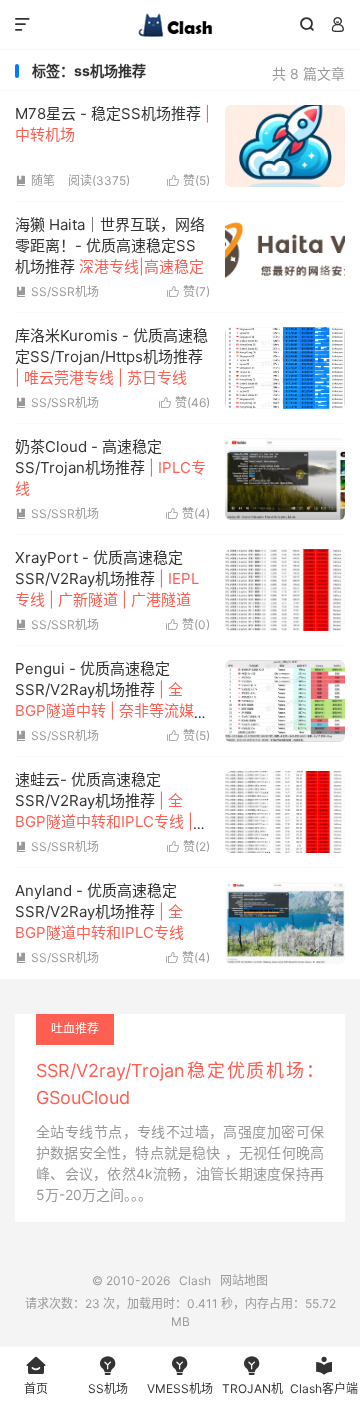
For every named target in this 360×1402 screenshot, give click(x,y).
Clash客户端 (324, 1375)
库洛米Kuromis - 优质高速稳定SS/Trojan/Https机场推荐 (111, 356)
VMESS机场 (180, 1375)
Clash (180, 25)
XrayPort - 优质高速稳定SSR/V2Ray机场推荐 (107, 578)
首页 (36, 1375)
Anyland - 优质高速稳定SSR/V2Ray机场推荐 (99, 911)
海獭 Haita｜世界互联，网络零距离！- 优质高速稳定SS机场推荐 (110, 245)
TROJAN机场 (252, 1378)
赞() (188, 180)
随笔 (35, 180)
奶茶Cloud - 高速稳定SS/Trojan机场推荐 (110, 467)
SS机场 (108, 1375)
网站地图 (244, 1280)
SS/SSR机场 (57, 291)
